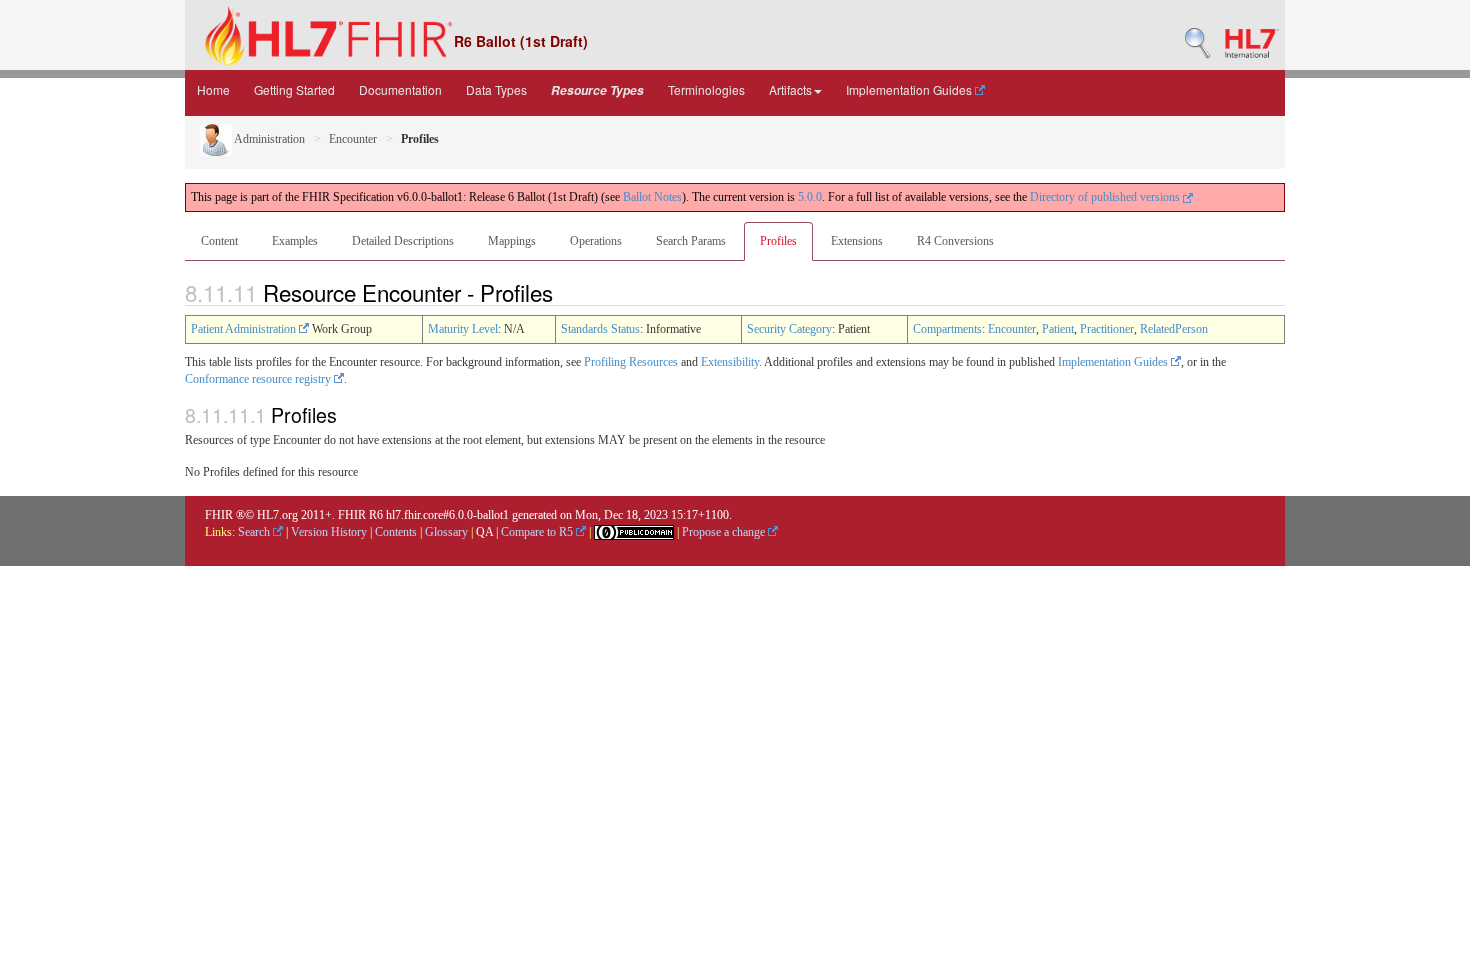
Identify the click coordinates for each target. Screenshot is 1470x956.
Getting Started (294, 89)
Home (213, 89)
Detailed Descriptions (403, 241)
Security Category (789, 329)
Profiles (778, 241)
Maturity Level (463, 329)
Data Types (496, 89)
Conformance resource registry (259, 379)
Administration (268, 139)
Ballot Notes (652, 197)
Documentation (400, 89)
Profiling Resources (631, 362)
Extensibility (730, 362)
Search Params (691, 241)
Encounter (353, 139)
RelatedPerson (1174, 329)
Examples (295, 241)
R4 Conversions (955, 241)
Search (255, 532)
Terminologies (706, 89)
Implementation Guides (910, 89)
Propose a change (725, 532)
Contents (396, 532)
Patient (1058, 329)
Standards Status (600, 329)
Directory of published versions (1106, 197)
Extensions (857, 241)
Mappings (512, 241)
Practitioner (1107, 329)
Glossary (446, 532)
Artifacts (790, 89)
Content (219, 241)
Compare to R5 (538, 532)
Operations (596, 241)
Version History (329, 532)
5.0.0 (810, 197)
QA (484, 532)
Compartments (947, 329)
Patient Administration (245, 329)
